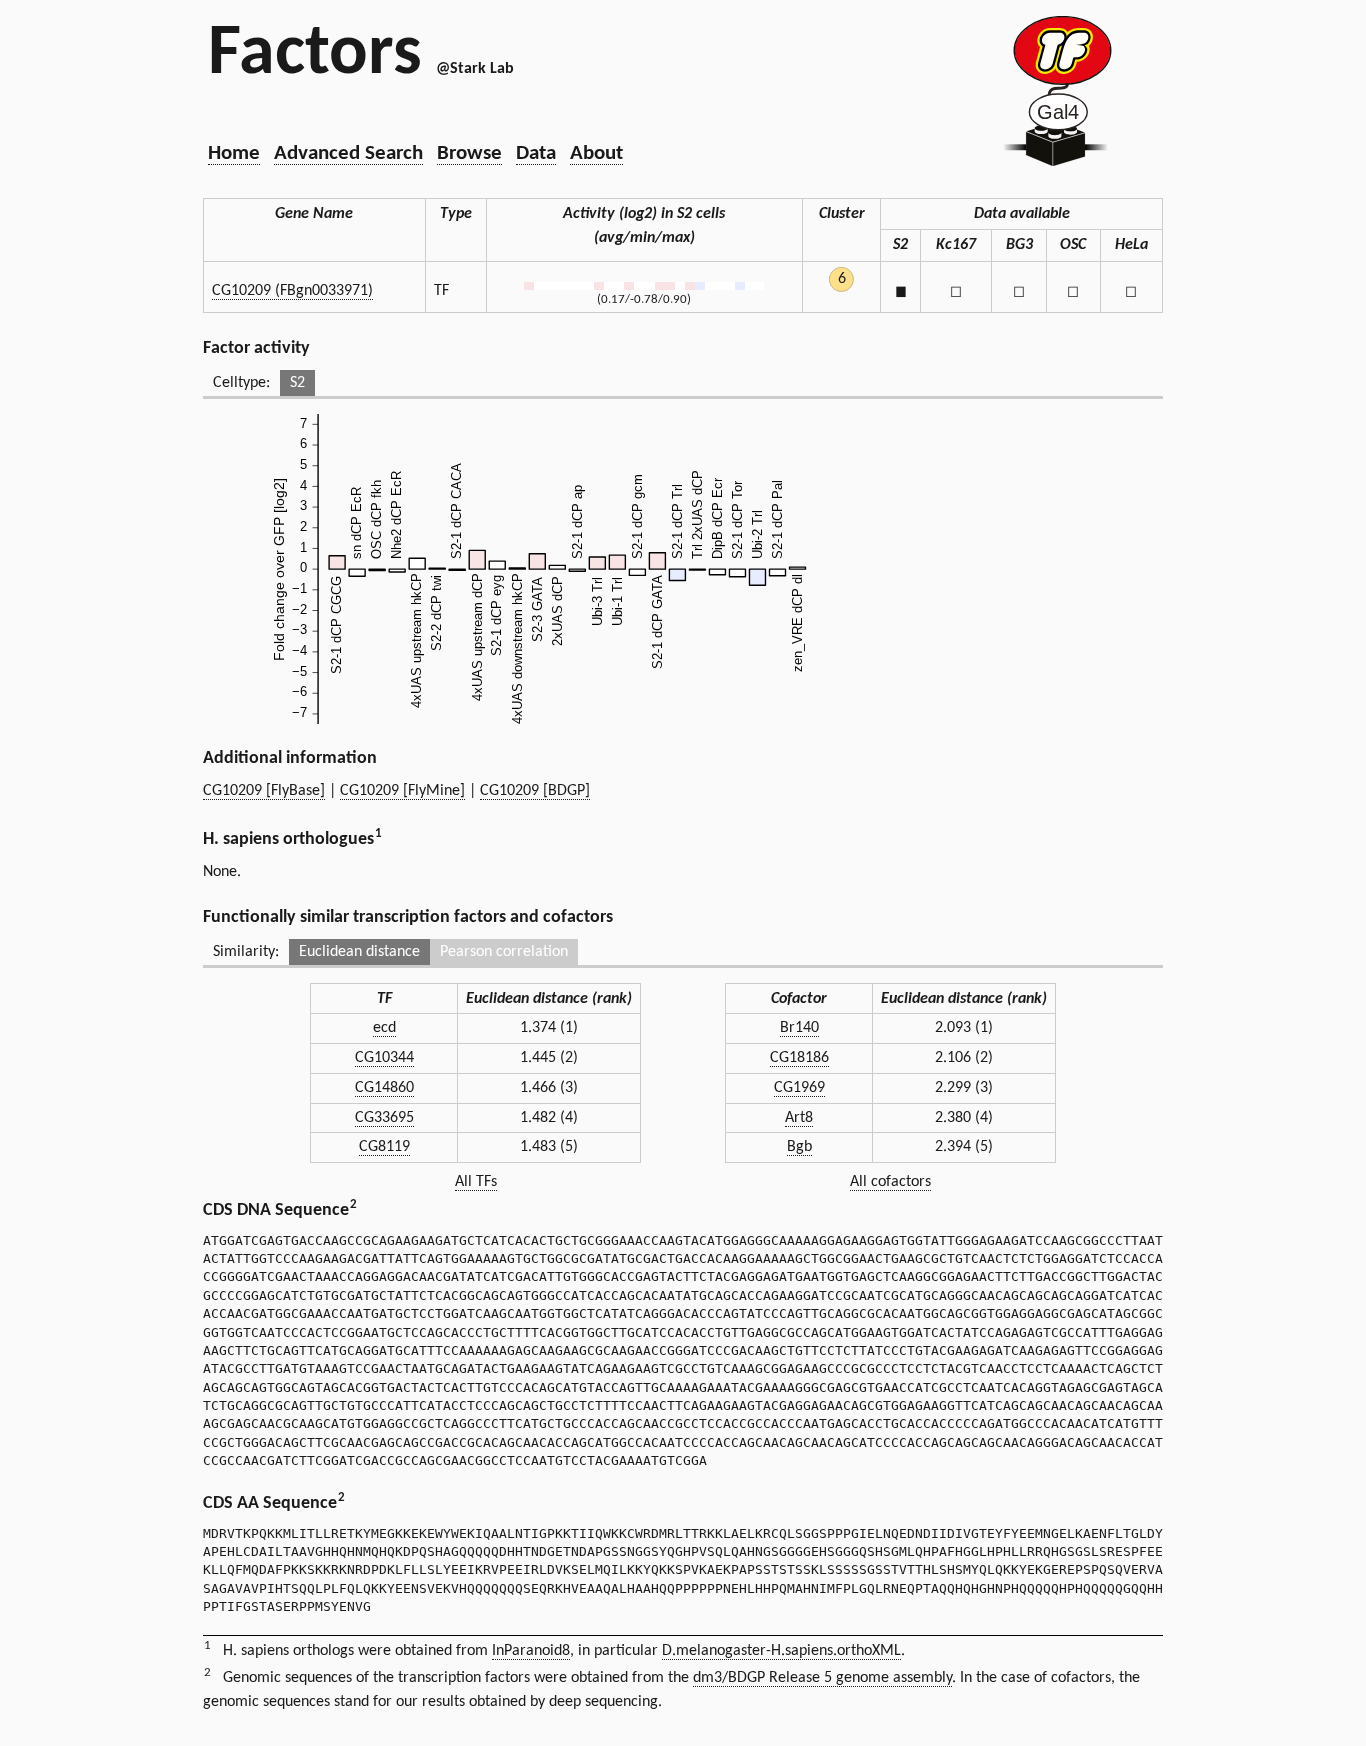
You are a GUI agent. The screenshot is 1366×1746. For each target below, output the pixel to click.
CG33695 (384, 1118)
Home (234, 153)
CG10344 (384, 1058)
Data (536, 153)
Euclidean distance (359, 952)
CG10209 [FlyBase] (264, 791)
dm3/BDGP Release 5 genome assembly (822, 1678)
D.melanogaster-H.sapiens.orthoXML (781, 1651)
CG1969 (799, 1088)
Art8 (799, 1118)
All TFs (476, 1182)
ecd (384, 1028)
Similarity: (246, 952)
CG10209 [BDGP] (535, 791)
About (596, 153)
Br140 (799, 1028)
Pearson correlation (504, 952)
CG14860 (384, 1088)
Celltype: (241, 383)
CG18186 (799, 1058)
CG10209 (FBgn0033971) (292, 291)
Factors (315, 55)
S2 (297, 383)
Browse (469, 153)
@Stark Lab (475, 69)
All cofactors (890, 1182)
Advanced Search (348, 153)
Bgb (799, 1147)
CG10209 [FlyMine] (402, 791)
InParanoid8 (531, 1651)
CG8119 (384, 1147)
